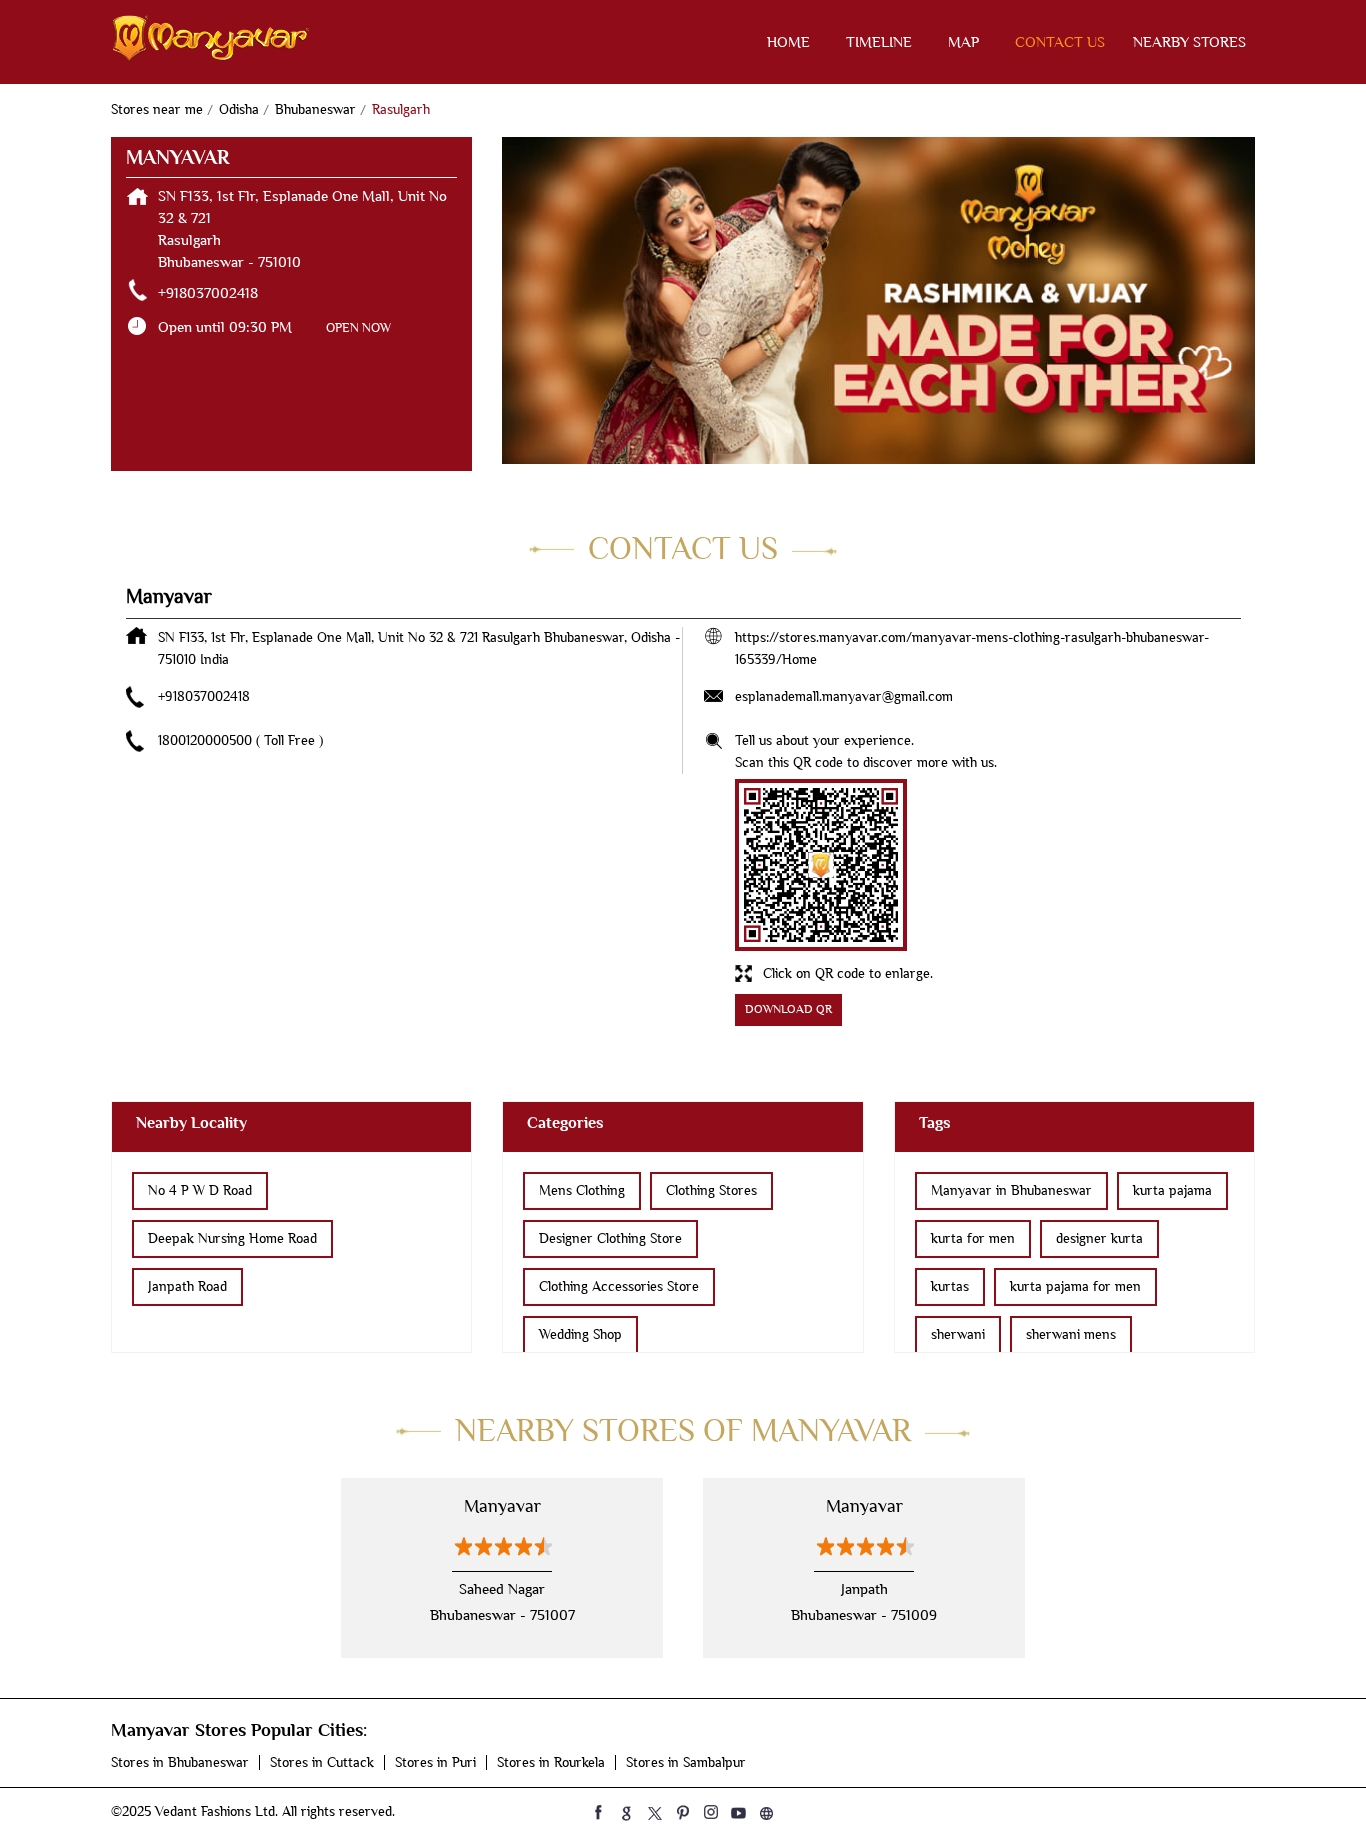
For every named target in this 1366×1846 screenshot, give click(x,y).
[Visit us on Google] (627, 1812)
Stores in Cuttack (322, 1762)
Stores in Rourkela (551, 1762)
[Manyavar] (211, 42)
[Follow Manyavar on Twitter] (655, 1812)
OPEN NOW (358, 327)
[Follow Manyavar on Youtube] (739, 1812)
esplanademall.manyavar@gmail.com (844, 696)
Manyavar (502, 1506)
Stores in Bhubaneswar (180, 1762)
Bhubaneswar (315, 109)
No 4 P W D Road (200, 1190)
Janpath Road (187, 1286)
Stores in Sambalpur (686, 1762)
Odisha (239, 109)
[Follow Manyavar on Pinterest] (683, 1812)
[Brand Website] (767, 1812)
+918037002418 (208, 293)
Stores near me (157, 109)
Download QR (788, 1009)
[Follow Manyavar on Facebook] (599, 1812)
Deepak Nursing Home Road (232, 1238)
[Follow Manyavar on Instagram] (711, 1812)
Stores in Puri (435, 1762)
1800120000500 (207, 740)
